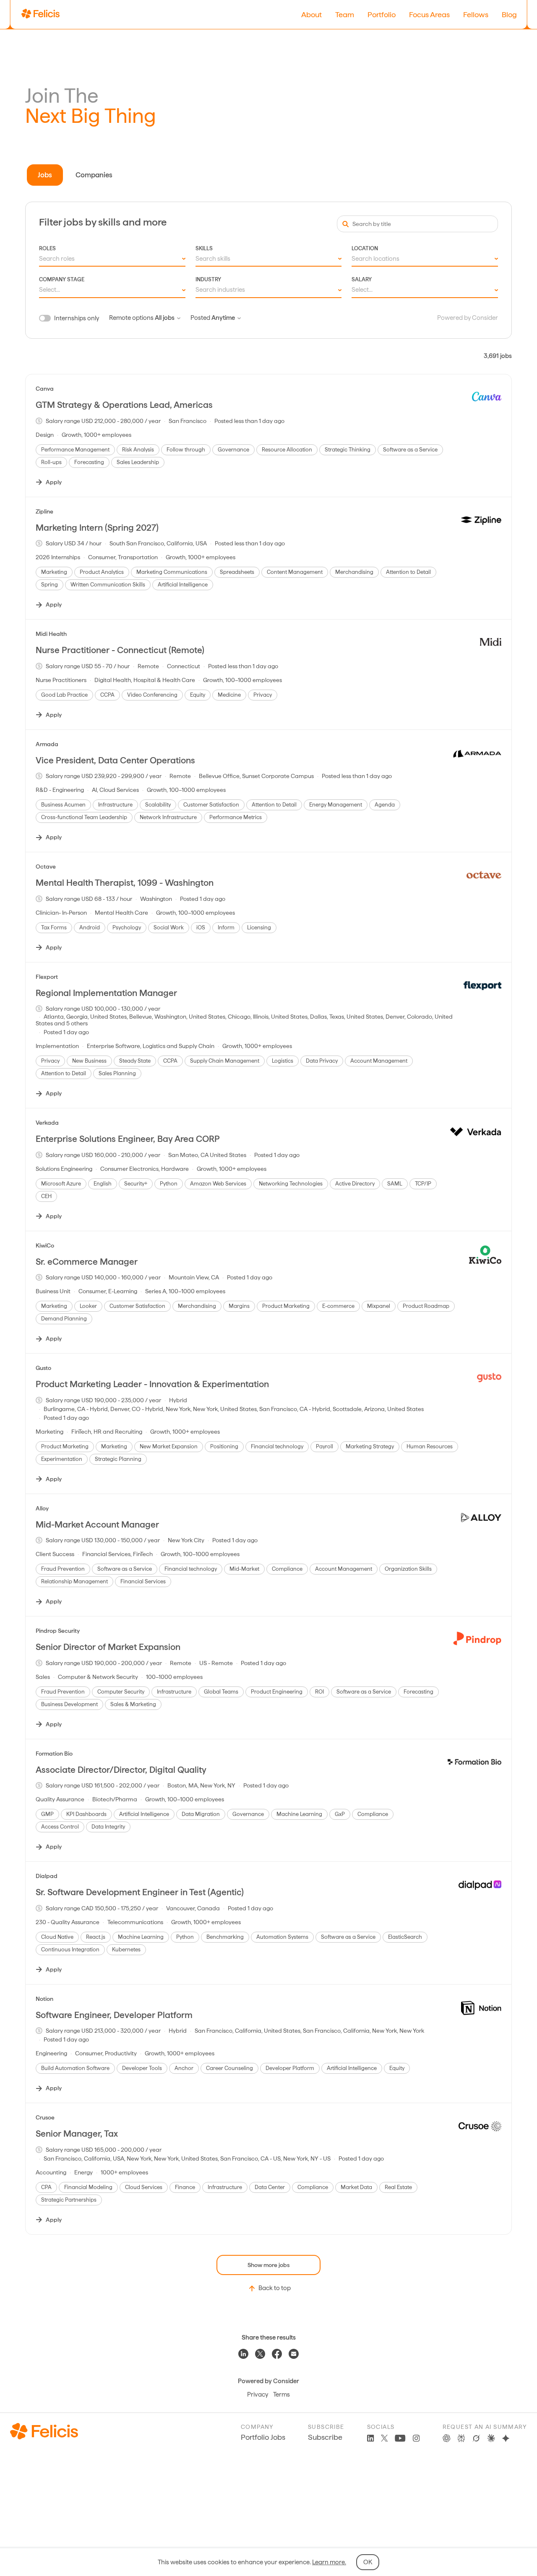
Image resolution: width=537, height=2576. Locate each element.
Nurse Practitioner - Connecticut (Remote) (120, 650)
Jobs (45, 175)
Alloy (42, 1508)
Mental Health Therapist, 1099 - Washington (125, 883)
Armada (47, 744)
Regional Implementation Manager (106, 993)
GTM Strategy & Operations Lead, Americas (124, 405)
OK (368, 2562)
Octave (46, 866)
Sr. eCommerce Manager (87, 1262)
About (312, 14)
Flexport (47, 977)
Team (345, 14)
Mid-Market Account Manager (97, 1524)
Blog (509, 14)
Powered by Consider (468, 318)
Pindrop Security (58, 1631)
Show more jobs (268, 2265)
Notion (44, 1999)
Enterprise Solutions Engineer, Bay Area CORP (128, 1139)
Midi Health (51, 634)
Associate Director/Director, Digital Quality (121, 1770)
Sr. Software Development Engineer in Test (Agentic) (140, 1892)
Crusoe (45, 2117)
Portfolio (382, 14)
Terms (282, 2394)
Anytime (223, 318)
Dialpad (47, 1876)
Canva (45, 389)
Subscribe (325, 2437)
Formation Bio (54, 1754)
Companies (94, 175)
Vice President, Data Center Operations (115, 760)
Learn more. (329, 2562)
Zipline (44, 511)
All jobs (165, 318)
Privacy (258, 2394)
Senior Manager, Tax (77, 2134)
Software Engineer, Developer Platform (114, 2015)
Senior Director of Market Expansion (108, 1647)
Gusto (43, 1368)
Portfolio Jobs (263, 2437)
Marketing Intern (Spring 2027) (97, 528)
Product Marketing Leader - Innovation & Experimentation (152, 1384)
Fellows (476, 14)
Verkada (47, 1123)
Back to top (275, 2288)
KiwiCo (45, 1245)
